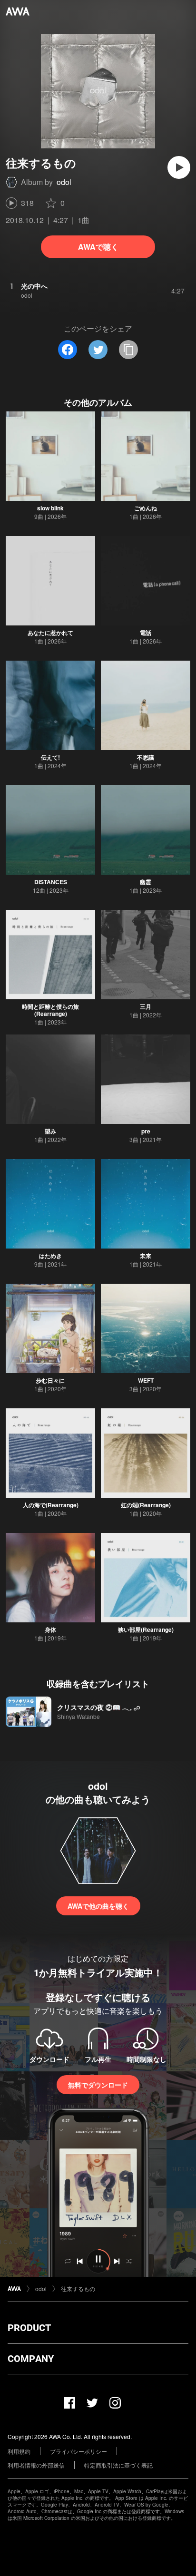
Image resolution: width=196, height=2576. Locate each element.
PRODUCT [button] (29, 2328)
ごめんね (146, 508)
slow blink (50, 508)
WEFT (146, 1380)
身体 (50, 1630)
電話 (146, 633)
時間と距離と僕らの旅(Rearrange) (50, 1010)
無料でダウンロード (98, 2085)
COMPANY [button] (31, 2359)
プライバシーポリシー (78, 2451)
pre (146, 1131)
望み (50, 1131)
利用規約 (19, 2451)
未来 (146, 1256)
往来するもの (78, 2288)
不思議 (146, 757)
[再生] (179, 167)
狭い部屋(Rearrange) (146, 1630)
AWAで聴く (98, 247)
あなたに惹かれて (50, 633)
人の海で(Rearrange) (51, 1505)
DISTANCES (51, 882)
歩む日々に (50, 1380)
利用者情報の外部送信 (36, 2465)
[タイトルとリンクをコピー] (128, 350)
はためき (50, 1256)
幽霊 (146, 882)
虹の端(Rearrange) (146, 1505)
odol (64, 182)
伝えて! (50, 757)
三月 (146, 1006)
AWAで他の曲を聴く (98, 1906)
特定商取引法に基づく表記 (118, 2465)
